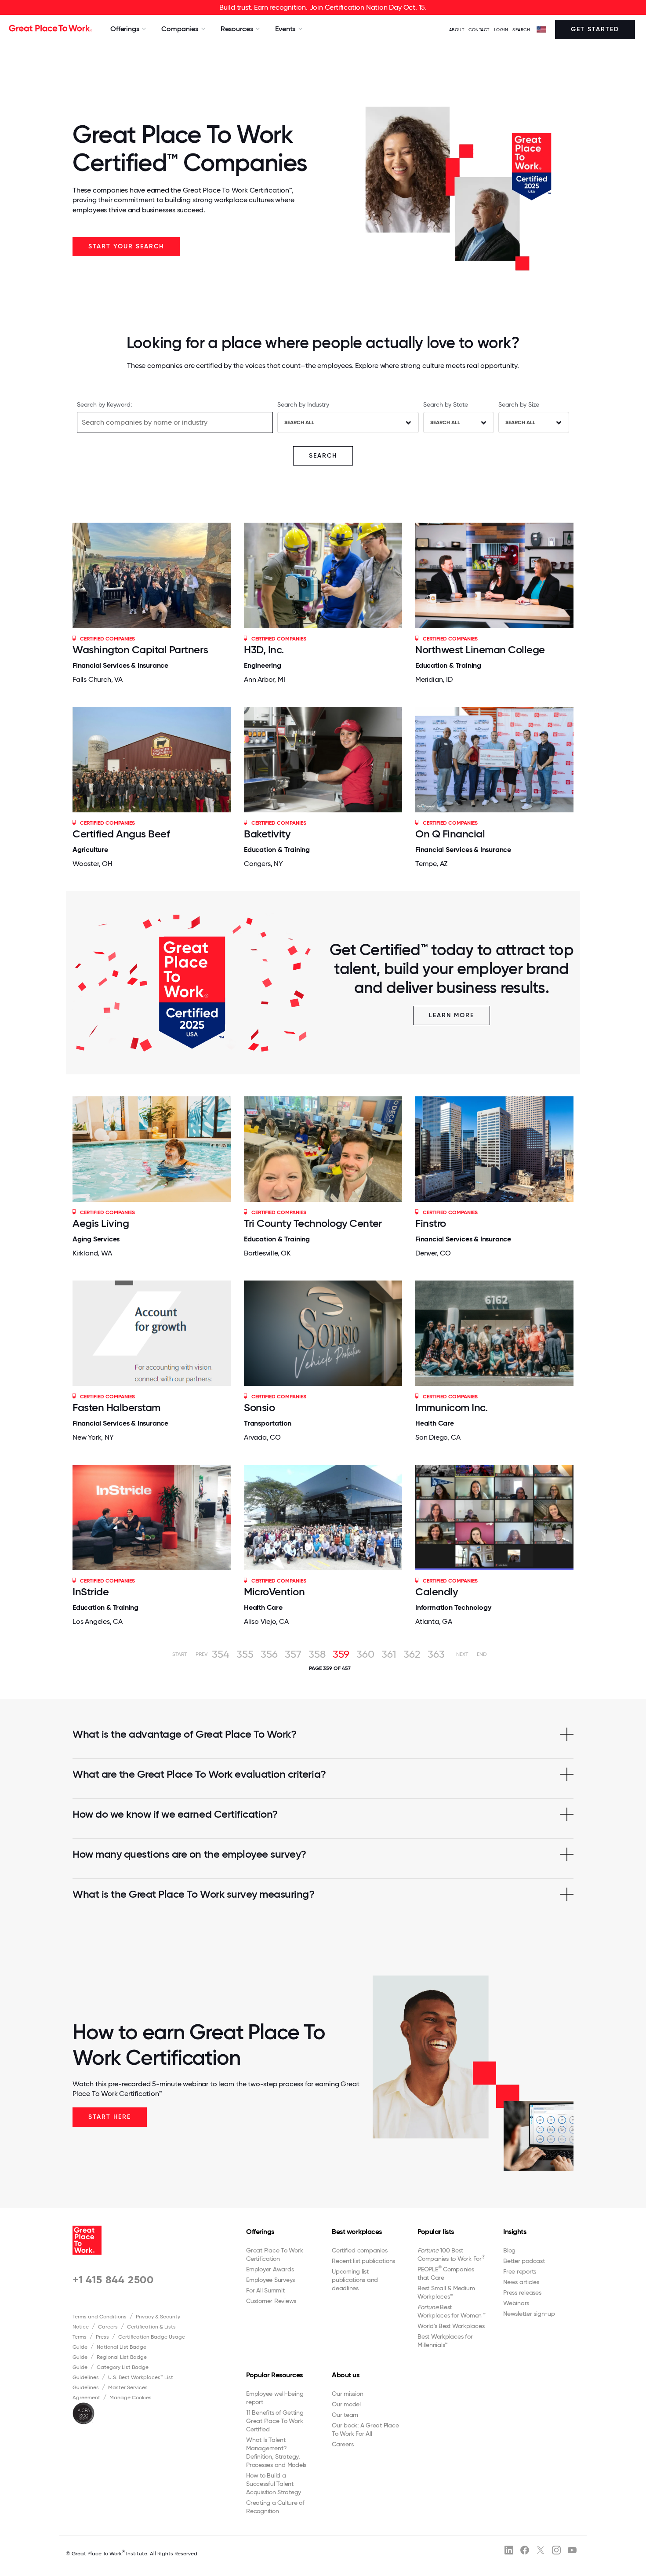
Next (462, 1654)
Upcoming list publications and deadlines (355, 2280)
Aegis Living (101, 1223)
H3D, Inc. (264, 649)
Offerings (260, 2232)
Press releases (522, 2292)
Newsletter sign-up (529, 2314)
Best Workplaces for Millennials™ (445, 2341)
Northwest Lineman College (480, 649)
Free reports (520, 2271)
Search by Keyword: (104, 404)
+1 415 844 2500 (113, 2279)
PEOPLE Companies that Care (446, 2273)
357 (293, 1654)
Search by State (446, 404)
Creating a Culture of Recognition (275, 2507)
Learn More (452, 1015)
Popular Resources (274, 2375)
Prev (201, 1654)
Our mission (347, 2394)
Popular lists (436, 2232)
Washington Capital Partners (140, 649)
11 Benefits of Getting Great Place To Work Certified (275, 2421)
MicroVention (274, 1592)
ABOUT (457, 30)
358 (317, 1654)
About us (345, 2375)
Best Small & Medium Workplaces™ (446, 2292)
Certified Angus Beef (121, 834)
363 (436, 1654)
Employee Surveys (270, 2280)
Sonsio (259, 1407)
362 (412, 1654)
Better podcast (524, 2261)
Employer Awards (270, 2269)
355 (245, 1654)
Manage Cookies (131, 2398)
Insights (515, 2232)
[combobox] (348, 422)
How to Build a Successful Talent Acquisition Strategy (274, 2484)
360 (365, 1654)
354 (221, 1654)
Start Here (110, 2117)
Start (180, 1654)
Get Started (595, 29)
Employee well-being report (275, 2398)
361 (389, 1654)
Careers (108, 2327)
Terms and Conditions (100, 2317)
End (482, 1654)
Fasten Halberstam (116, 1407)
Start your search (126, 246)
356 (269, 1654)
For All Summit (265, 2290)
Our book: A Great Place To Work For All (365, 2429)
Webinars (516, 2303)
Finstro (431, 1223)
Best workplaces (357, 2232)
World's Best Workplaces (451, 2326)
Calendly (436, 1592)
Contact (479, 30)
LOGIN (501, 30)
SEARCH (521, 30)
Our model (346, 2404)
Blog (509, 2250)
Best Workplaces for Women (451, 2311)
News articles (521, 2282)
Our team (345, 2415)
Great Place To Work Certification (274, 2254)
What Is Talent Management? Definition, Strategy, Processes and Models (276, 2452)
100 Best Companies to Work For (451, 2254)
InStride (91, 1592)
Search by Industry (303, 404)
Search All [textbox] (299, 422)
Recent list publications (363, 2261)
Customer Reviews (271, 2301)
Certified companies (359, 2250)
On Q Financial (450, 834)
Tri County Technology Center (313, 1223)
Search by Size (519, 404)
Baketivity (267, 834)
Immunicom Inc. (451, 1407)
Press (102, 2337)
